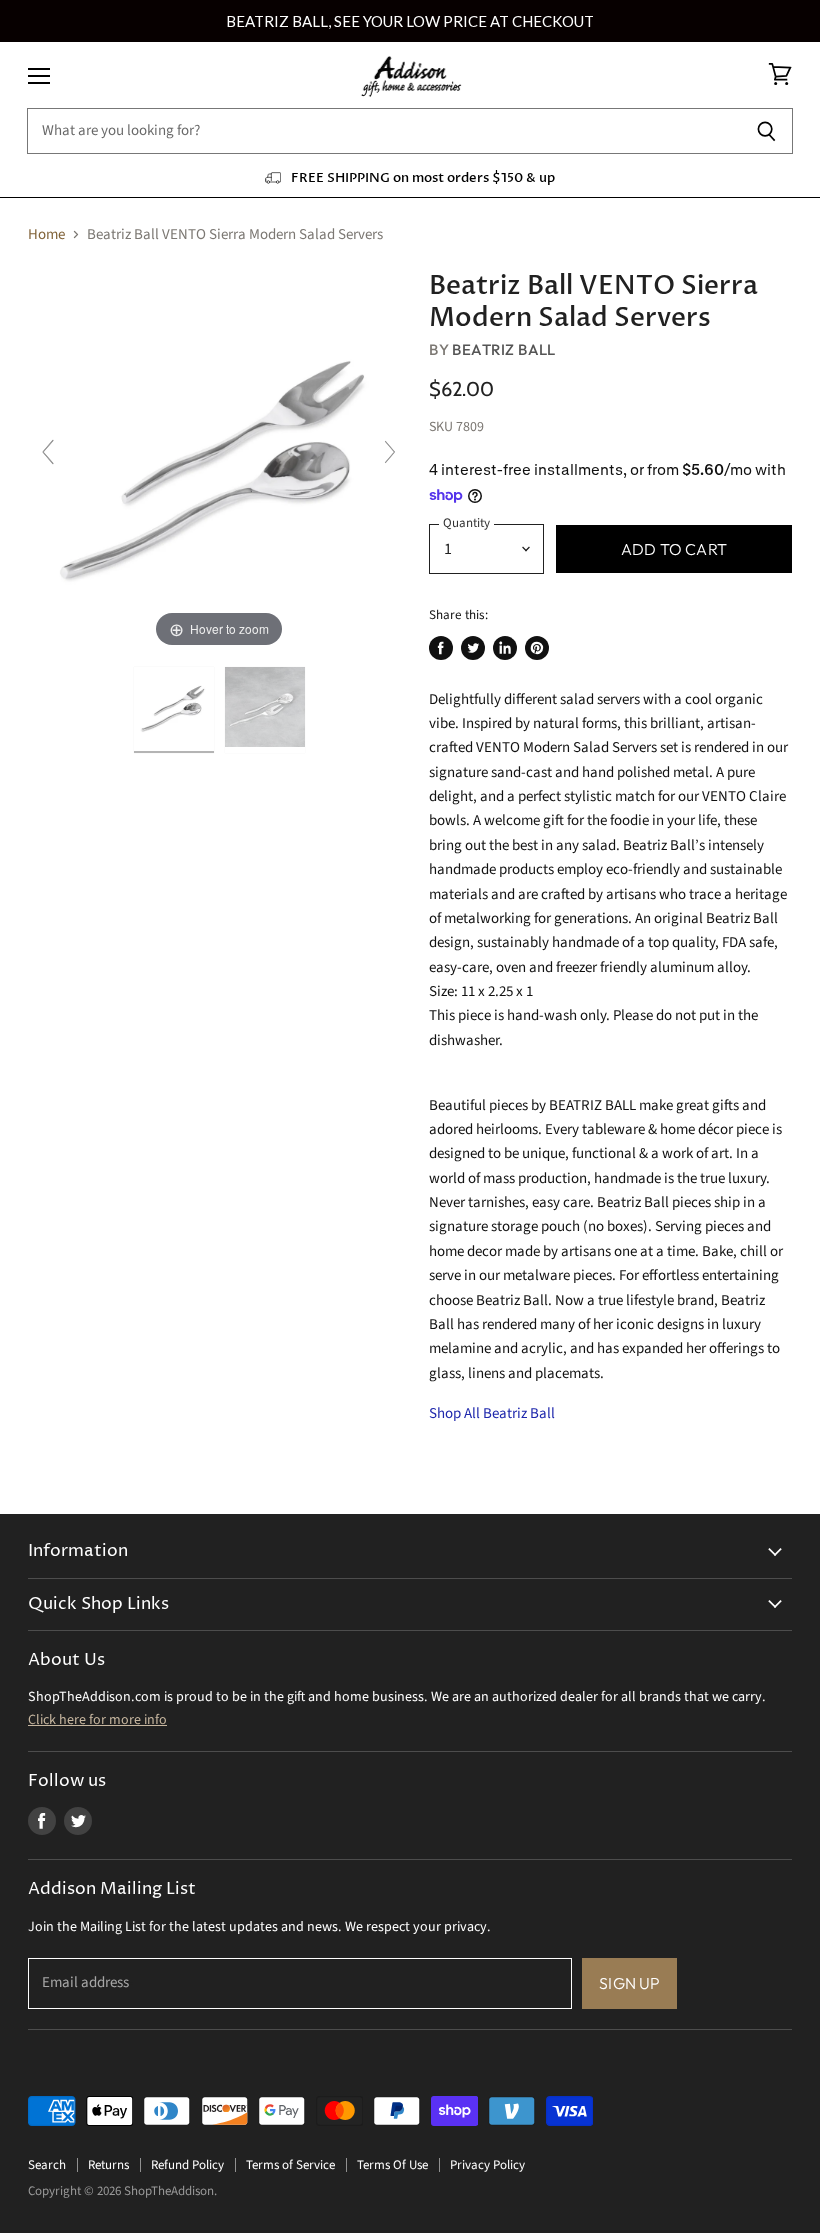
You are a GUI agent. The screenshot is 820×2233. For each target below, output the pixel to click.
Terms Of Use (392, 2165)
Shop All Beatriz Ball (492, 1413)
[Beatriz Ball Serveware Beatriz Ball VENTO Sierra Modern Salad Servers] (174, 710)
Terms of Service (290, 2165)
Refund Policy (187, 2165)
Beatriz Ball (503, 349)
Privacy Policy (487, 2165)
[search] (383, 131)
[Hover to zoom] (219, 461)
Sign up (629, 1983)
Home (46, 234)
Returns (108, 2165)
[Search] (766, 131)
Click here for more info (97, 1720)
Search (47, 2165)
